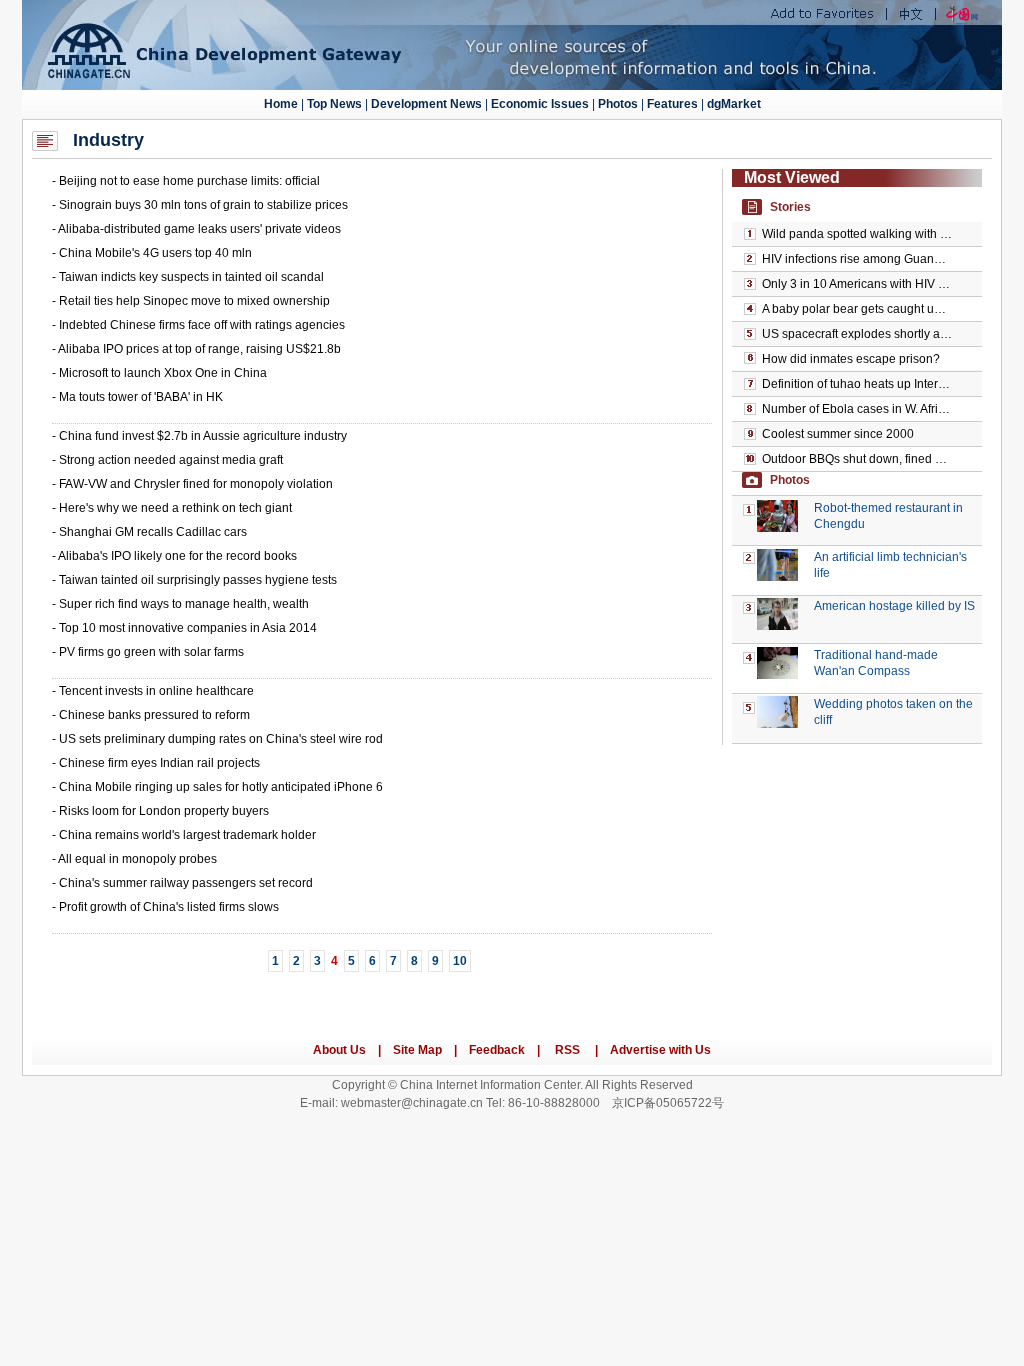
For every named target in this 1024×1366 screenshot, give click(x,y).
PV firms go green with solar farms (151, 652)
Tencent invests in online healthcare (156, 691)
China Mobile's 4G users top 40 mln (155, 253)
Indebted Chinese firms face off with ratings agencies (202, 325)
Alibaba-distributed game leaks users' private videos (199, 229)
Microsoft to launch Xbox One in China (163, 373)
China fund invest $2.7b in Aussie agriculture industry (203, 436)
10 (460, 961)
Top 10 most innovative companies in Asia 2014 (188, 628)
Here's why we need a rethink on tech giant (175, 508)
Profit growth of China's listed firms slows (169, 907)
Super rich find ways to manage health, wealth (184, 604)
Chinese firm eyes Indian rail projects (159, 763)
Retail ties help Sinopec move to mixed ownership (194, 301)
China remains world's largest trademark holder (187, 835)
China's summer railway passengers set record (186, 883)
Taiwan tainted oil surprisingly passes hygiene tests (198, 580)
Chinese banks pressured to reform (154, 715)
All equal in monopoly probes (137, 859)
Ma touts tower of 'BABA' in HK (141, 397)
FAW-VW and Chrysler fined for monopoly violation (196, 484)
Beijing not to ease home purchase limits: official (189, 181)
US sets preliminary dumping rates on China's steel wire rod (221, 739)
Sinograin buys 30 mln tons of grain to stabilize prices (203, 205)
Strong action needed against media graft (171, 460)
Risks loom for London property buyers (164, 811)
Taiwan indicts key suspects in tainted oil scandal (191, 277)
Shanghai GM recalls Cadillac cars (153, 532)
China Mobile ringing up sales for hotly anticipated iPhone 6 (221, 787)
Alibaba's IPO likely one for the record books (177, 556)
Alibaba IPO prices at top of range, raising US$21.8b (199, 349)
